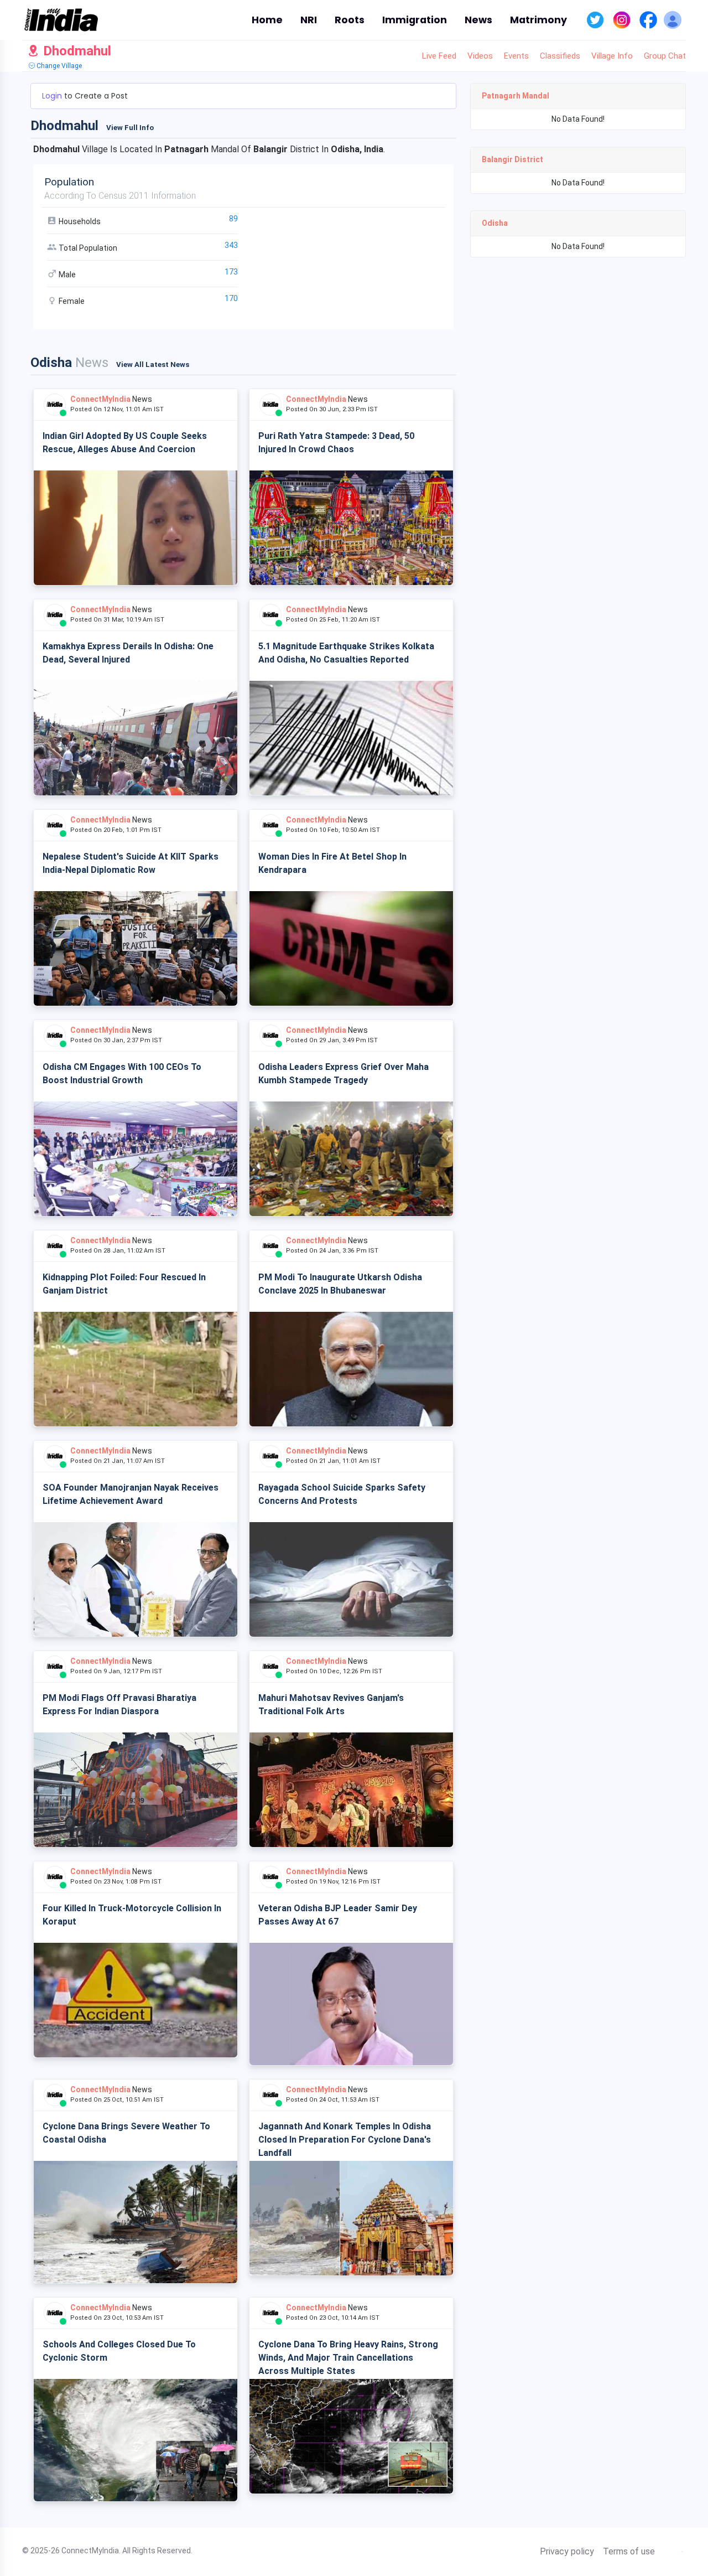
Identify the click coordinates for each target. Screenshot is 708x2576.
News (478, 20)
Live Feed (439, 56)
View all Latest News (153, 364)
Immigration (415, 20)
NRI (309, 20)
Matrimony (538, 20)
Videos (480, 56)
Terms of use (629, 2552)
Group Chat (665, 56)
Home (267, 20)
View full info (130, 128)
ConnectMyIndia (100, 399)
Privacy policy (567, 2552)
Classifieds (560, 56)
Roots (350, 20)
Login (53, 96)
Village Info (612, 56)
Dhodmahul (76, 51)
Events (516, 56)
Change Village (58, 66)
